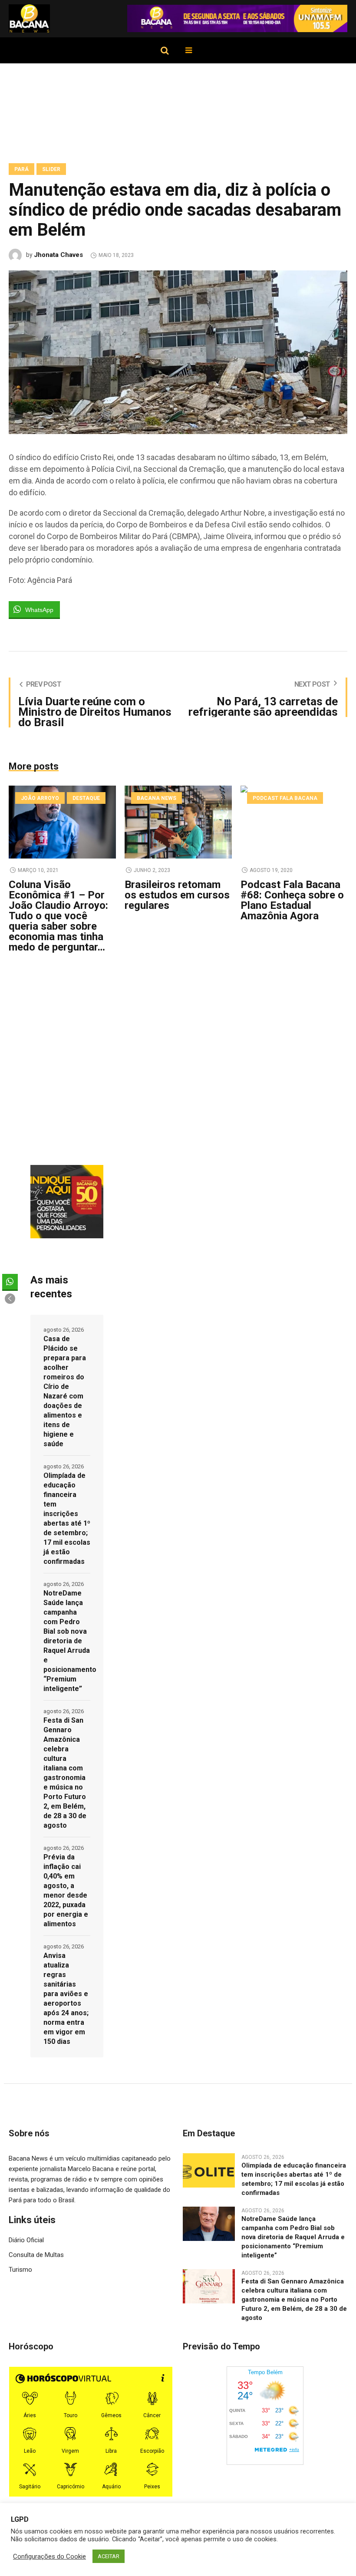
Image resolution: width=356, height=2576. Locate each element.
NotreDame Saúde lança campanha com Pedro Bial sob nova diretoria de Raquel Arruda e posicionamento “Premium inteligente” (67, 1641)
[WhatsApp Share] (10, 1282)
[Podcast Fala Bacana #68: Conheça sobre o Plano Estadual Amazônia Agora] (294, 822)
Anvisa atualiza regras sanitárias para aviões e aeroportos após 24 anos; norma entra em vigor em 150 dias (66, 1999)
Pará (21, 169)
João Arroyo (40, 798)
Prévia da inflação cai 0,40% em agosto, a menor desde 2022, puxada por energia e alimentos (66, 1890)
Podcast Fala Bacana (285, 798)
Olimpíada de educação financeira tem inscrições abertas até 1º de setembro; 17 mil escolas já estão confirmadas (67, 1518)
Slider (51, 169)
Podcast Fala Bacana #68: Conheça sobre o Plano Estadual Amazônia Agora (292, 900)
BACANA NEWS (157, 798)
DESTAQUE (86, 798)
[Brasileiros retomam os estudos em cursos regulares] (178, 822)
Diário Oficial (26, 2240)
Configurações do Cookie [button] (49, 2556)
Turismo (20, 2270)
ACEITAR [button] (109, 2556)
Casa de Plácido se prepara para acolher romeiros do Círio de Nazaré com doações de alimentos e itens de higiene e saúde (65, 1391)
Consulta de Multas (36, 2255)
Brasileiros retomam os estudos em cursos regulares (177, 895)
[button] (10, 1299)
